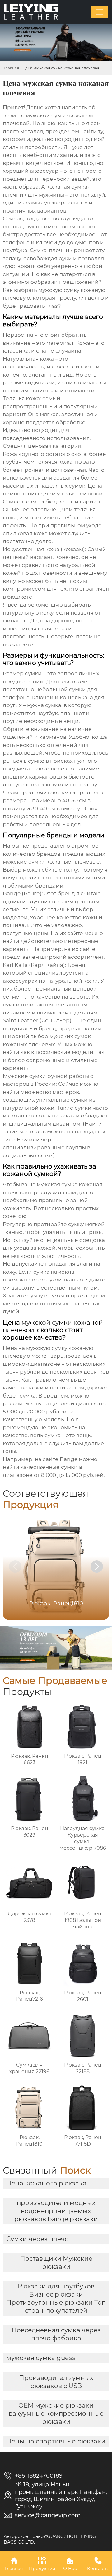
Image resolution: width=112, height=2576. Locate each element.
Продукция (42, 2564)
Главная (11, 68)
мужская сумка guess (41, 2358)
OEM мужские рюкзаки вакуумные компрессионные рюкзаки (56, 2414)
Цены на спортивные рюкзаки (56, 2441)
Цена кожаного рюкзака (46, 2183)
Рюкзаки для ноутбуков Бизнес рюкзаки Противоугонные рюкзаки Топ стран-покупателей (56, 2298)
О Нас (70, 2564)
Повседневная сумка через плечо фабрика (56, 2334)
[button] (97, 1567)
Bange (69, 1459)
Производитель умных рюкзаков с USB (56, 2382)
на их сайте (80, 949)
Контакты (98, 2564)
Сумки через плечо (37, 2239)
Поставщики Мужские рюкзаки (56, 2263)
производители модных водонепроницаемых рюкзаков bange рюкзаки (56, 2211)
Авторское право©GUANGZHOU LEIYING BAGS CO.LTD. (50, 2539)
